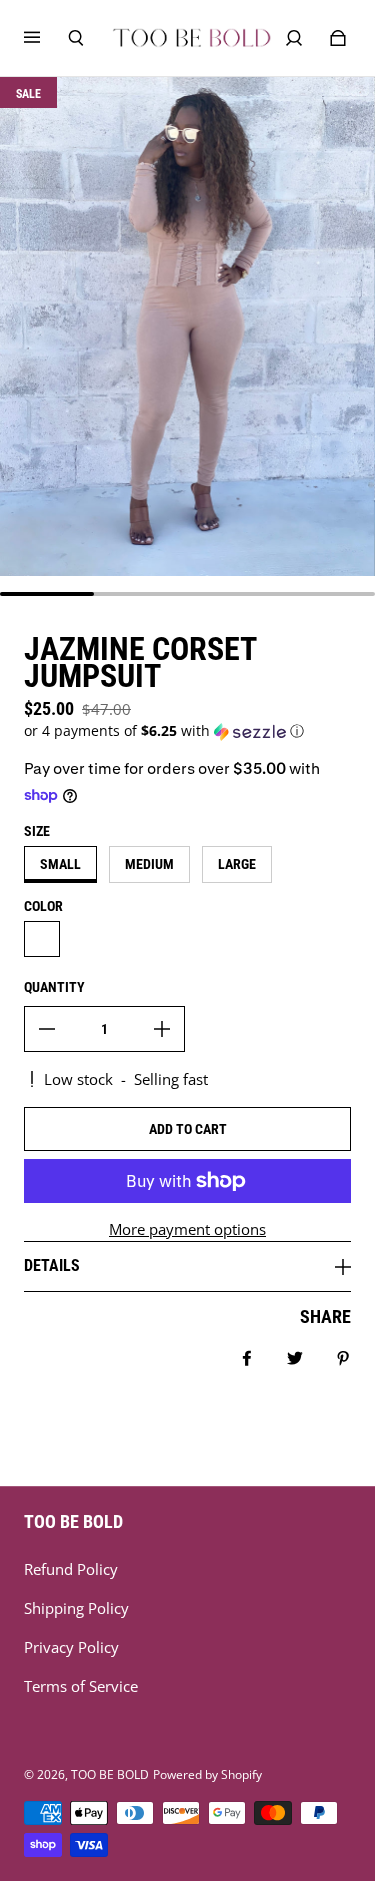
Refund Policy (71, 1569)
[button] (187, 731)
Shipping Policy (76, 1608)
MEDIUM (149, 864)
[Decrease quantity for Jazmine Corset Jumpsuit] (47, 1029)
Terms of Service (81, 1686)
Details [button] (52, 1265)
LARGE (237, 864)
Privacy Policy (71, 1647)
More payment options (187, 1229)
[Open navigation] (46, 38)
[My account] (294, 38)
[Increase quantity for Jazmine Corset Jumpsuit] (162, 1029)
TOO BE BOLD (110, 1774)
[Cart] (338, 38)
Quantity (54, 987)
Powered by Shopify (207, 1774)
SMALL (60, 864)
